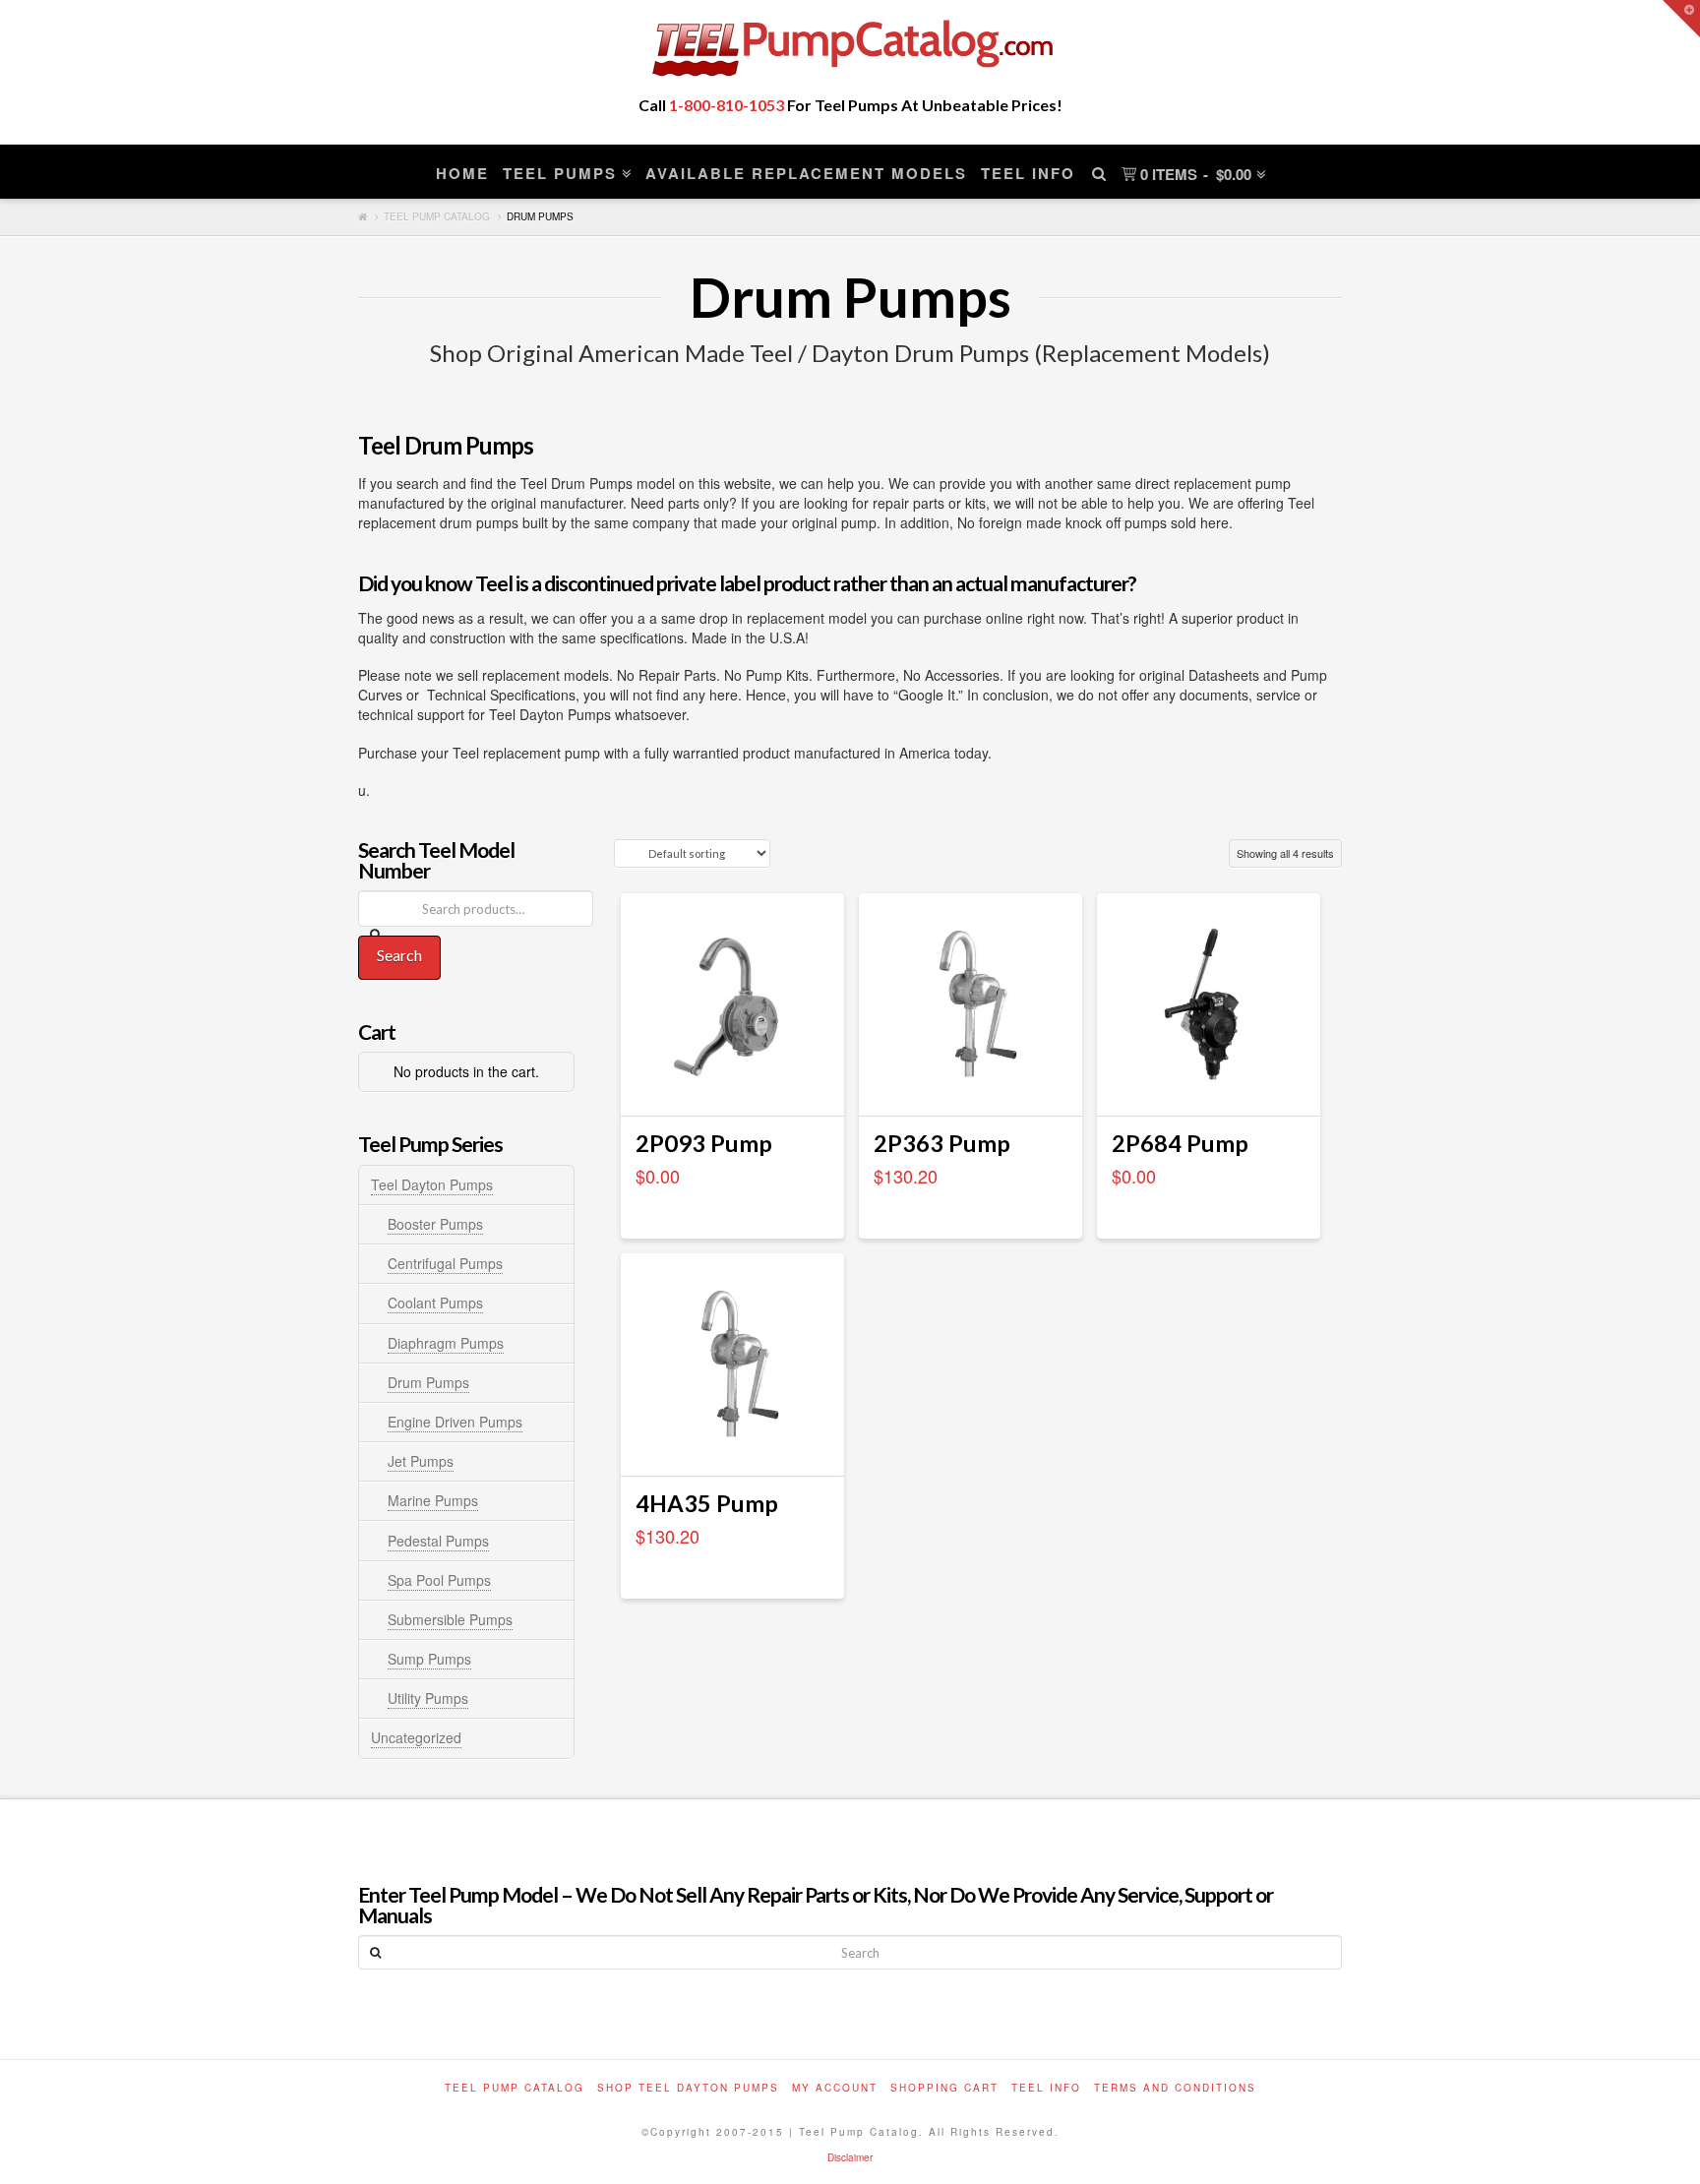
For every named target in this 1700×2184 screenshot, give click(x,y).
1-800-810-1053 (727, 105)
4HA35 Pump (707, 1503)
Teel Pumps (560, 173)
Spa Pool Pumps (439, 1580)
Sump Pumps (429, 1659)
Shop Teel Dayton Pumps (688, 2088)
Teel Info (1028, 173)
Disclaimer (850, 2157)
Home (462, 173)
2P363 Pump (942, 1143)
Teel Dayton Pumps (432, 1184)
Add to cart (971, 1083)
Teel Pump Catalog (437, 216)
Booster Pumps (435, 1224)
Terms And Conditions (1175, 2088)
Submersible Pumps (450, 1619)
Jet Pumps (421, 1461)
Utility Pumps (428, 1698)
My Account (835, 2088)
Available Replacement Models (806, 173)
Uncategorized (416, 1737)
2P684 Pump (1180, 1143)
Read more (732, 1083)
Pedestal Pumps (438, 1541)
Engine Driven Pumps (455, 1422)
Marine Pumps (433, 1500)
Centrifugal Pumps (445, 1263)
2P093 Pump (704, 1143)
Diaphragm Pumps (446, 1343)
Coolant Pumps (435, 1303)
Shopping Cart (944, 2088)
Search (399, 955)
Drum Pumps (428, 1382)
